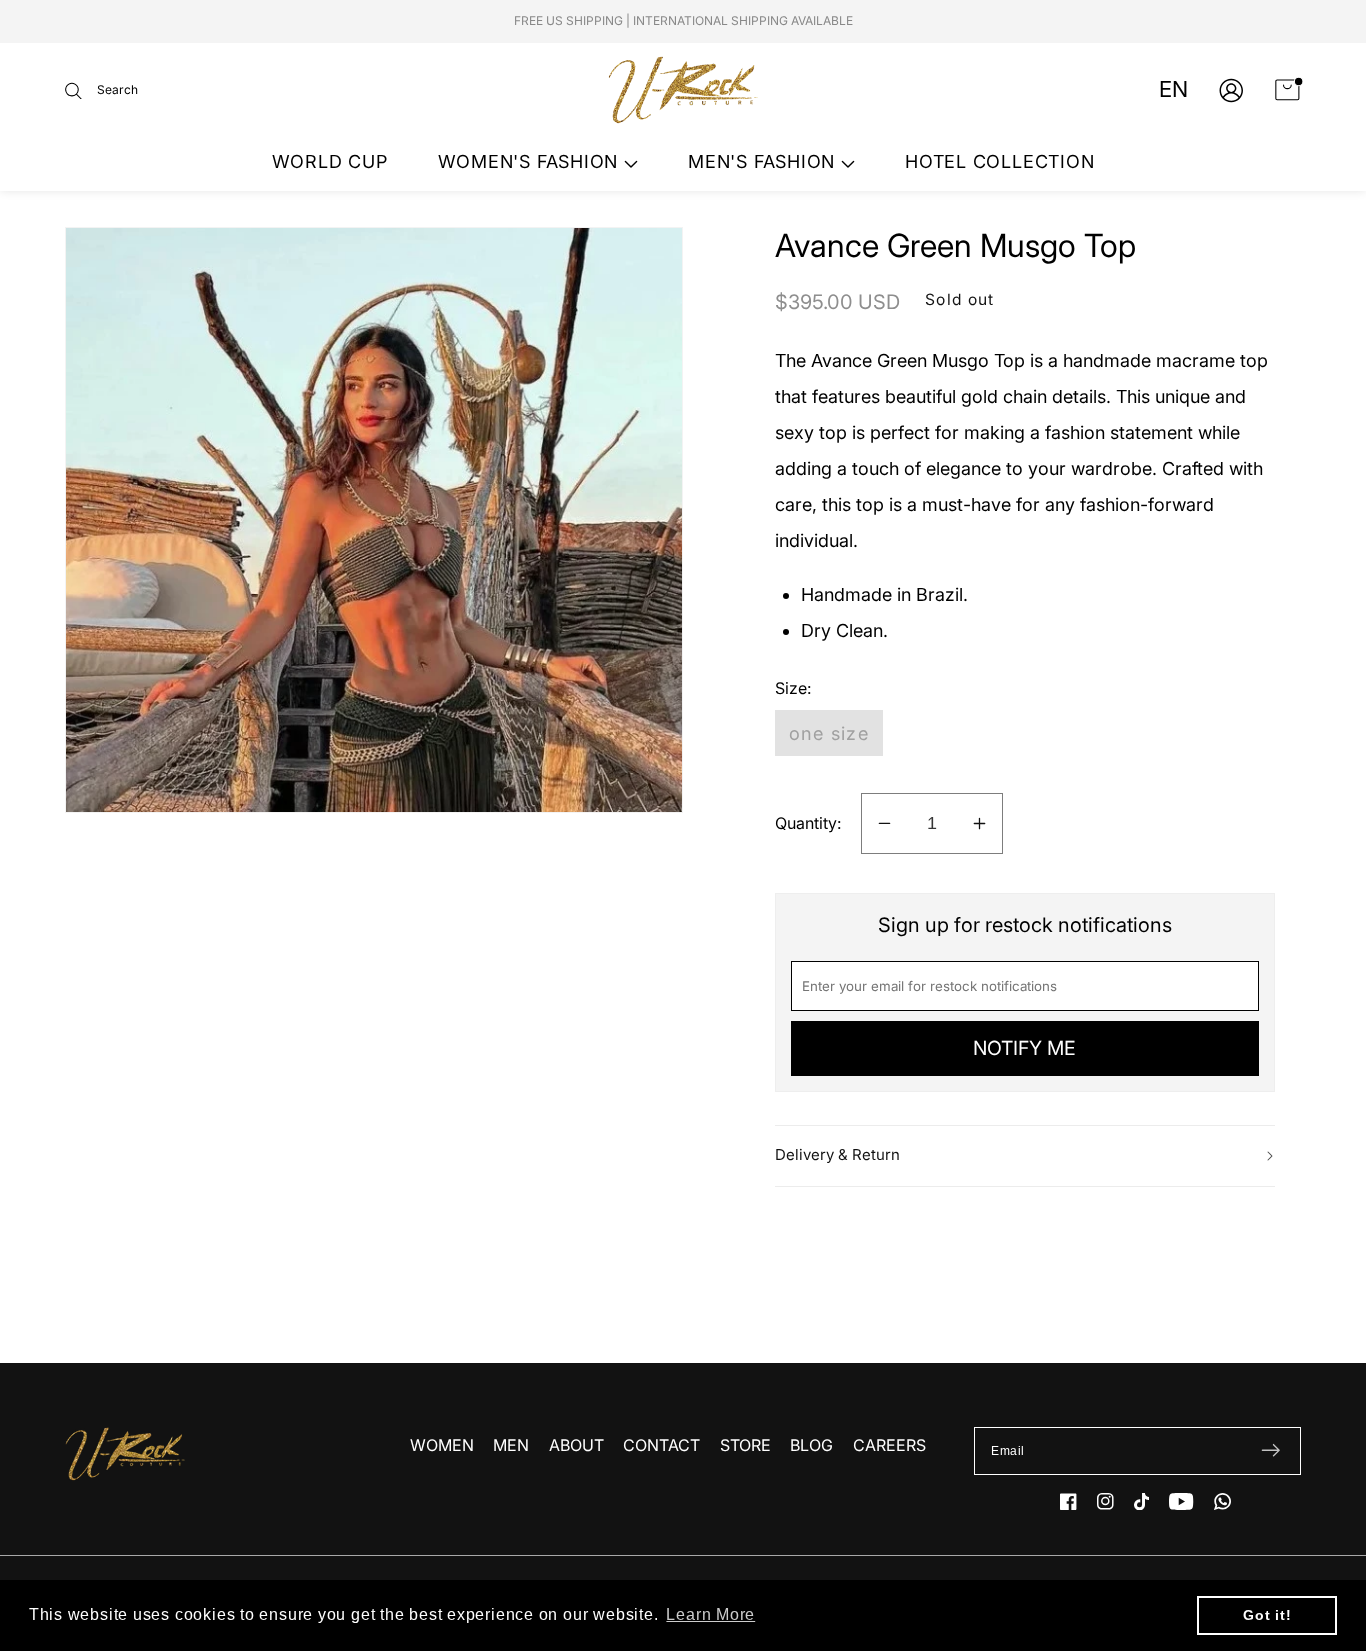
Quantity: (808, 823)
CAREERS (889, 1445)
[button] (101, 90)
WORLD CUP (330, 161)
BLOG (811, 1445)
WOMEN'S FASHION (531, 161)
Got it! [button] (1267, 1615)
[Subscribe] (1270, 1451)
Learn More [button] (710, 1614)
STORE (745, 1445)
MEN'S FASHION (764, 161)
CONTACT (661, 1445)
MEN (511, 1445)
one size (829, 733)
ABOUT (576, 1445)
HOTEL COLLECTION (999, 161)
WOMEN (442, 1445)
